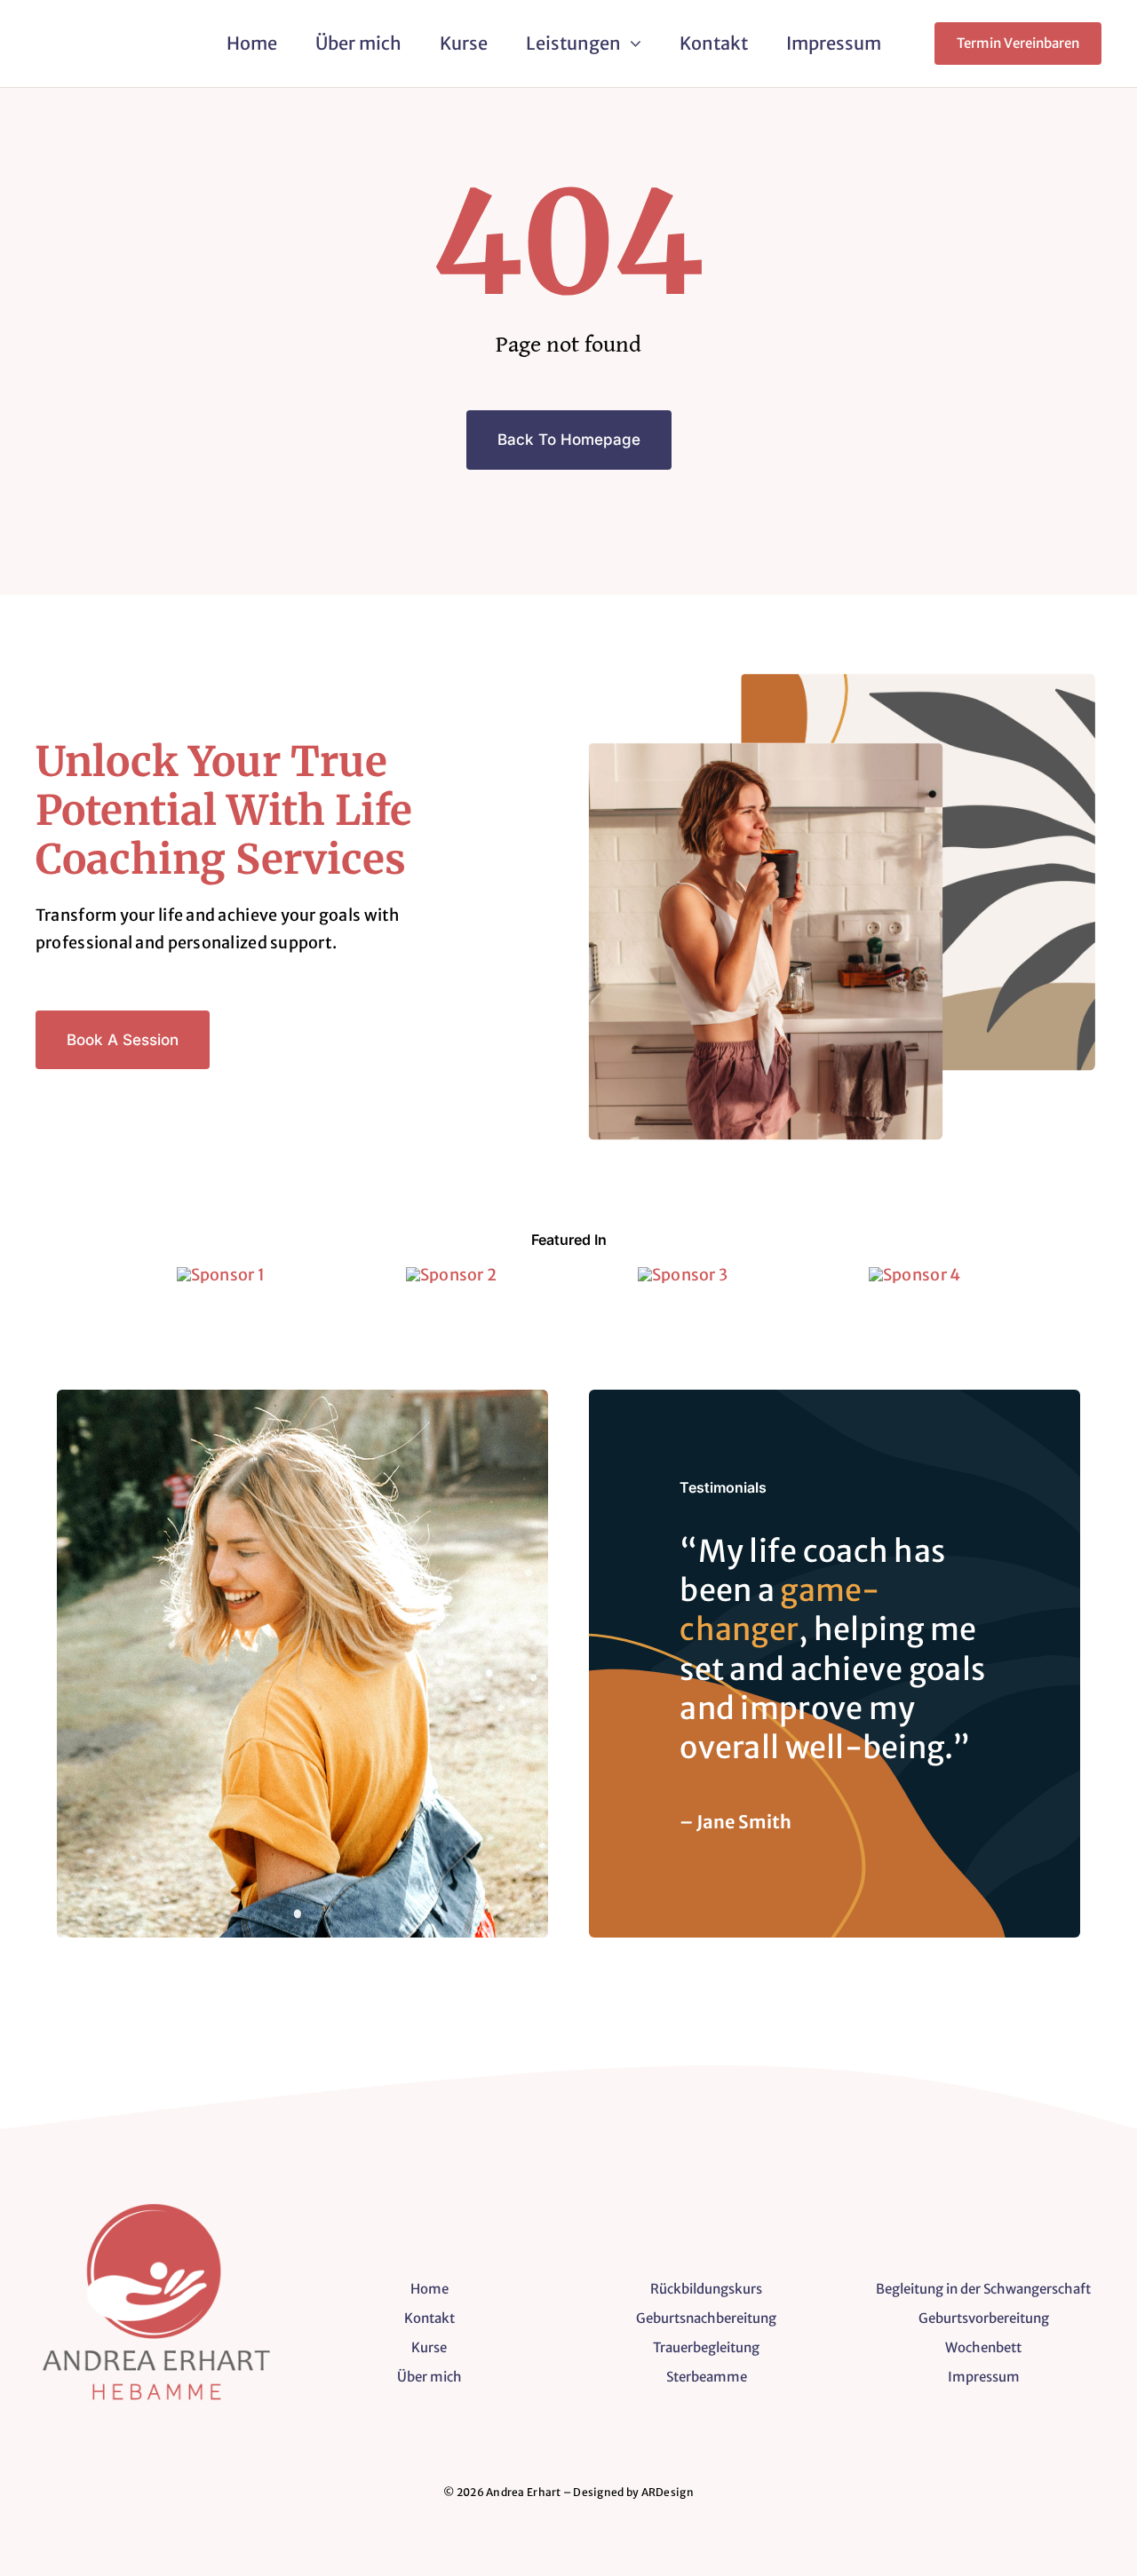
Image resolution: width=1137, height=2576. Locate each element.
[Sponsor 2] (451, 1275)
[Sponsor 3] (683, 1275)
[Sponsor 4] (914, 1275)
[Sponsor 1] (221, 1275)
